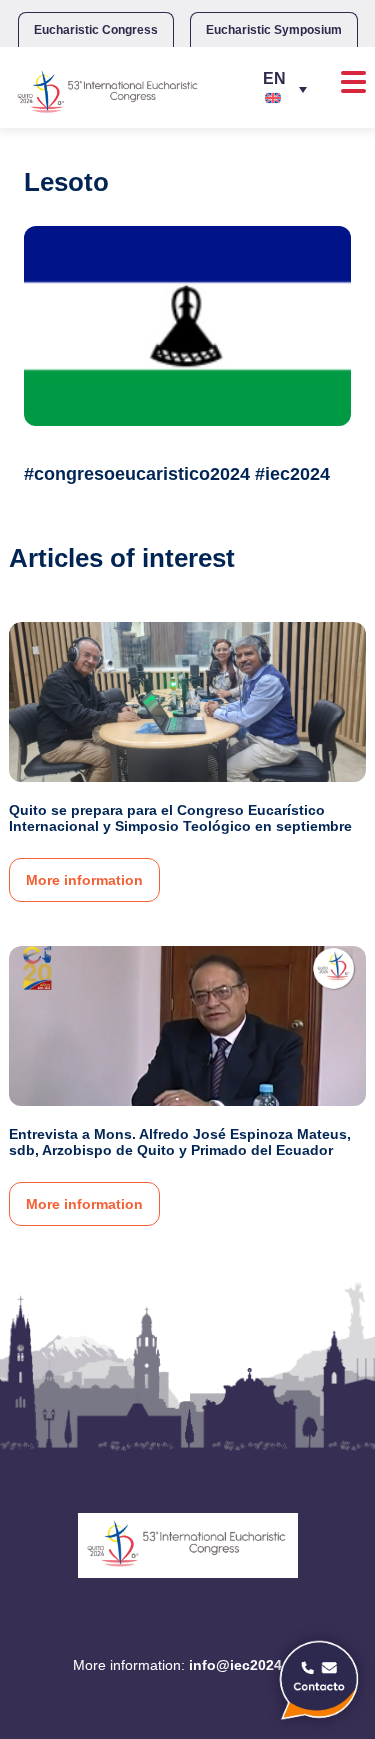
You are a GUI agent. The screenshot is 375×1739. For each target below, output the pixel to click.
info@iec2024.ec (245, 1665)
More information (84, 880)
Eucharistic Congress (96, 30)
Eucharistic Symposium (274, 30)
